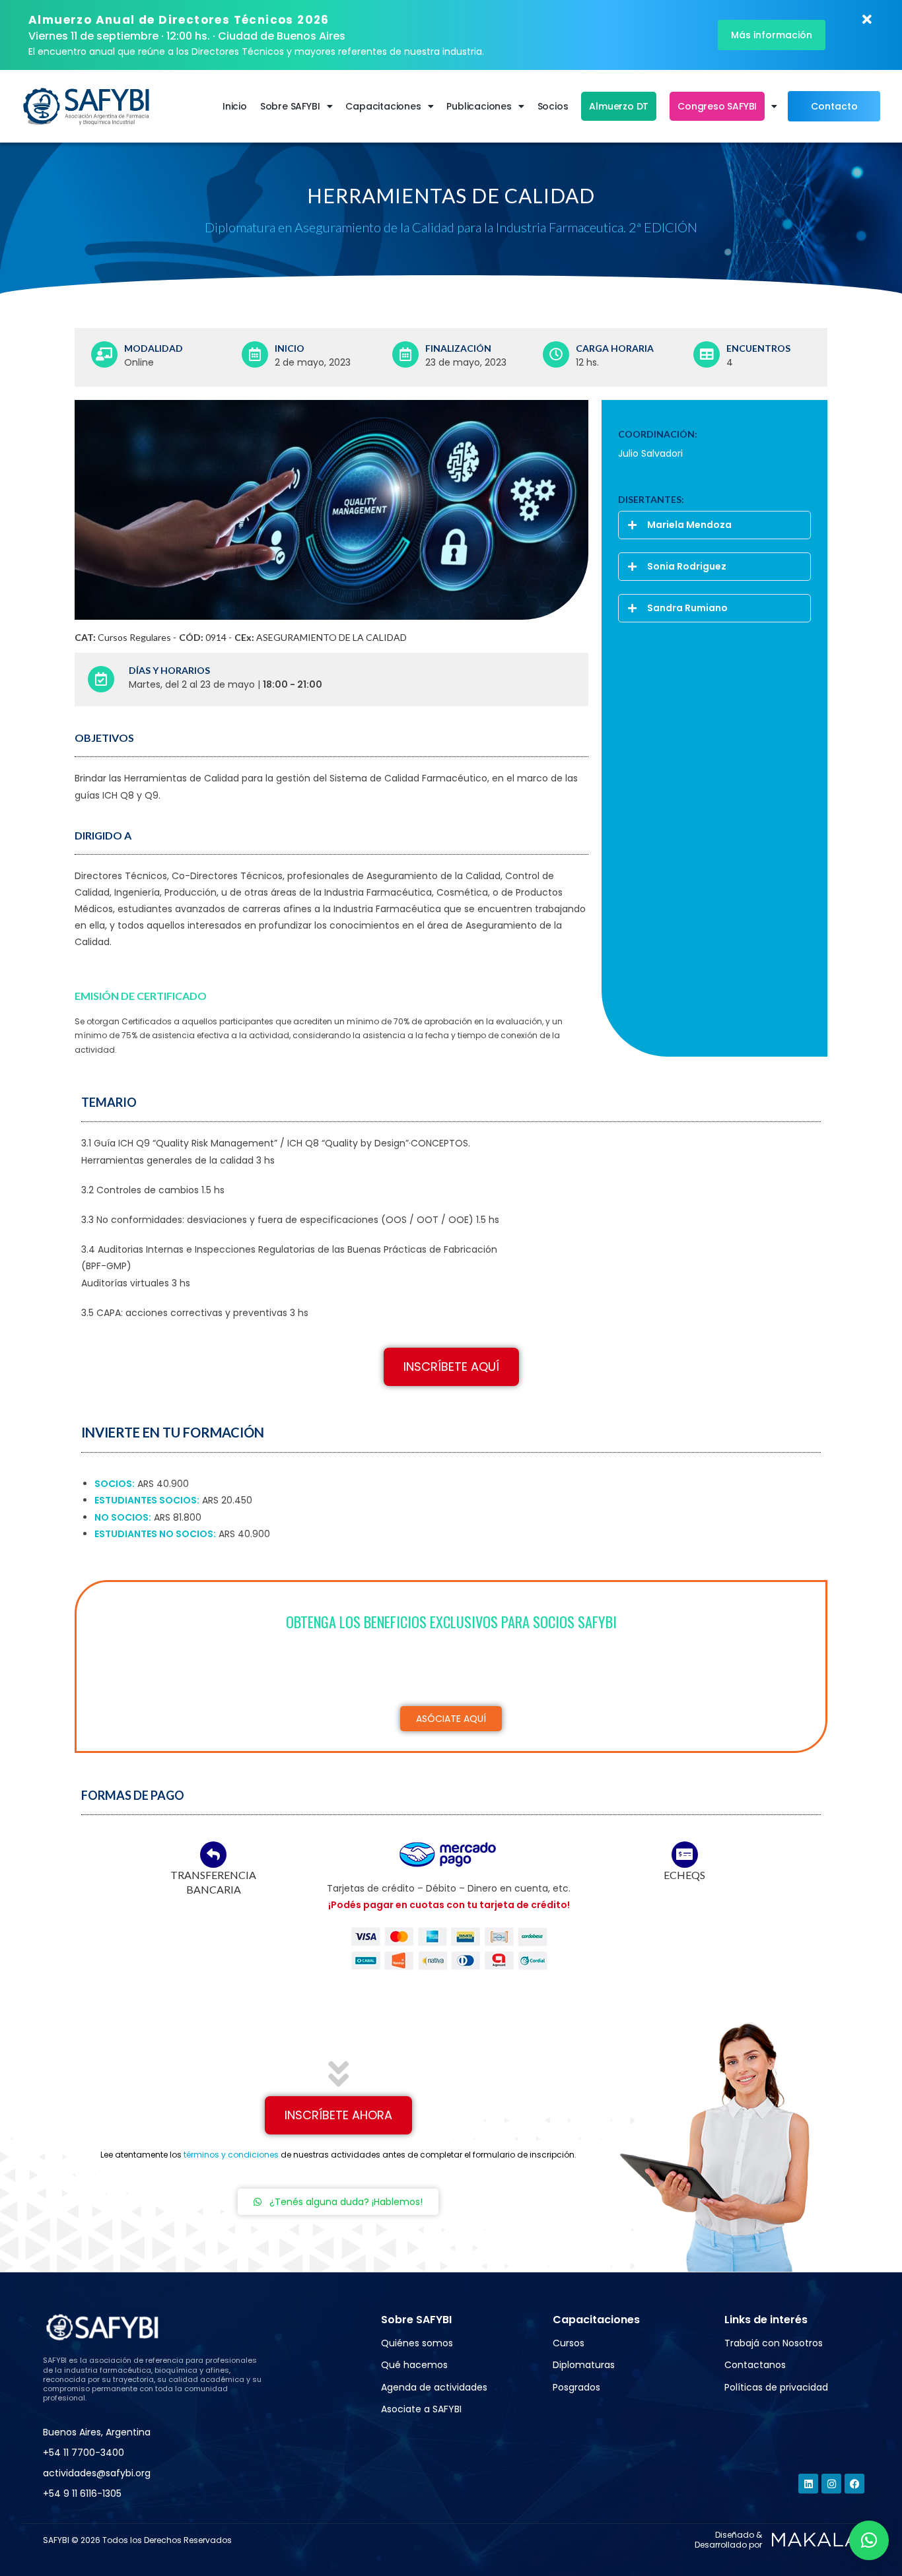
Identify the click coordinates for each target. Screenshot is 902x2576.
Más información (772, 35)
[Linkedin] (808, 2484)
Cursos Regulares (134, 637)
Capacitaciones (383, 106)
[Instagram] (831, 2484)
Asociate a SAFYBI (421, 2409)
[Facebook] (854, 2484)
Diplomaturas (584, 2365)
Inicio (235, 106)
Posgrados (576, 2387)
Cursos (569, 2343)
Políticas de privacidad (776, 2387)
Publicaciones (479, 106)
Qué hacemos (414, 2365)
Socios (553, 106)
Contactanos (755, 2365)
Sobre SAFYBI (290, 106)
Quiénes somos (417, 2343)
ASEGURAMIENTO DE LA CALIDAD (331, 637)
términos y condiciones (231, 2155)
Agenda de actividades (434, 2387)
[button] (714, 525)
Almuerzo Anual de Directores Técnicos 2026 (179, 20)
